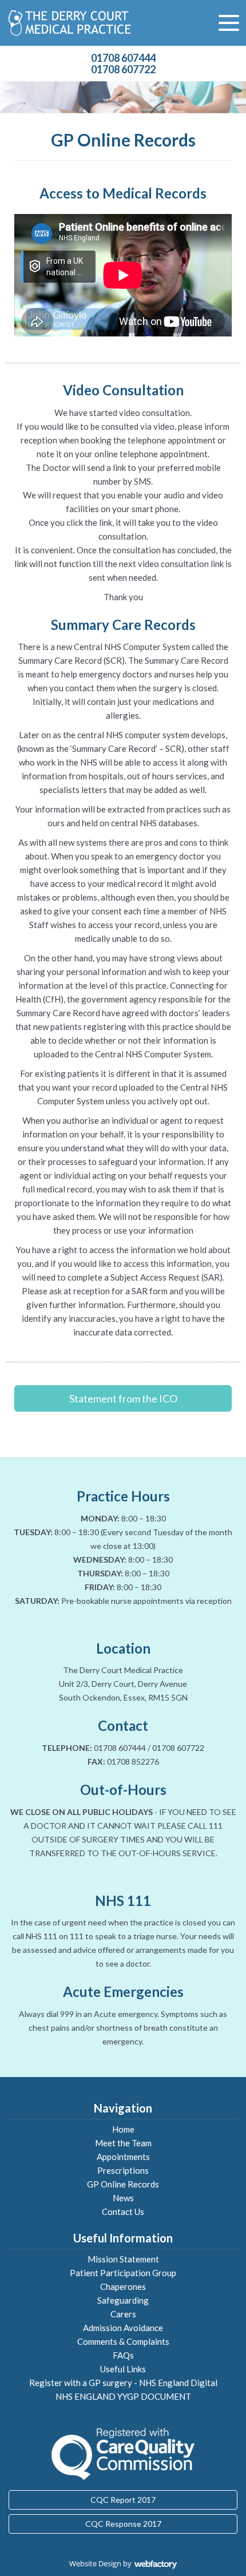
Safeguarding (123, 2300)
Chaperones (123, 2286)
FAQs (123, 2355)
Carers (123, 2314)
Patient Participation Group (123, 2273)
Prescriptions (123, 2170)
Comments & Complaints (123, 2341)
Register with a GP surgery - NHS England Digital (123, 2383)
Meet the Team (123, 2143)
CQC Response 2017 (123, 2524)
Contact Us (123, 2212)
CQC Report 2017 (123, 2500)
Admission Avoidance (123, 2328)
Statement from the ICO (123, 1398)
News (123, 2198)
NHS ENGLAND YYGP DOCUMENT (123, 2396)
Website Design (95, 2563)
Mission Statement (123, 2259)
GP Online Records (123, 2184)
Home (123, 2129)
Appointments (123, 2157)
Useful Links (123, 2369)
